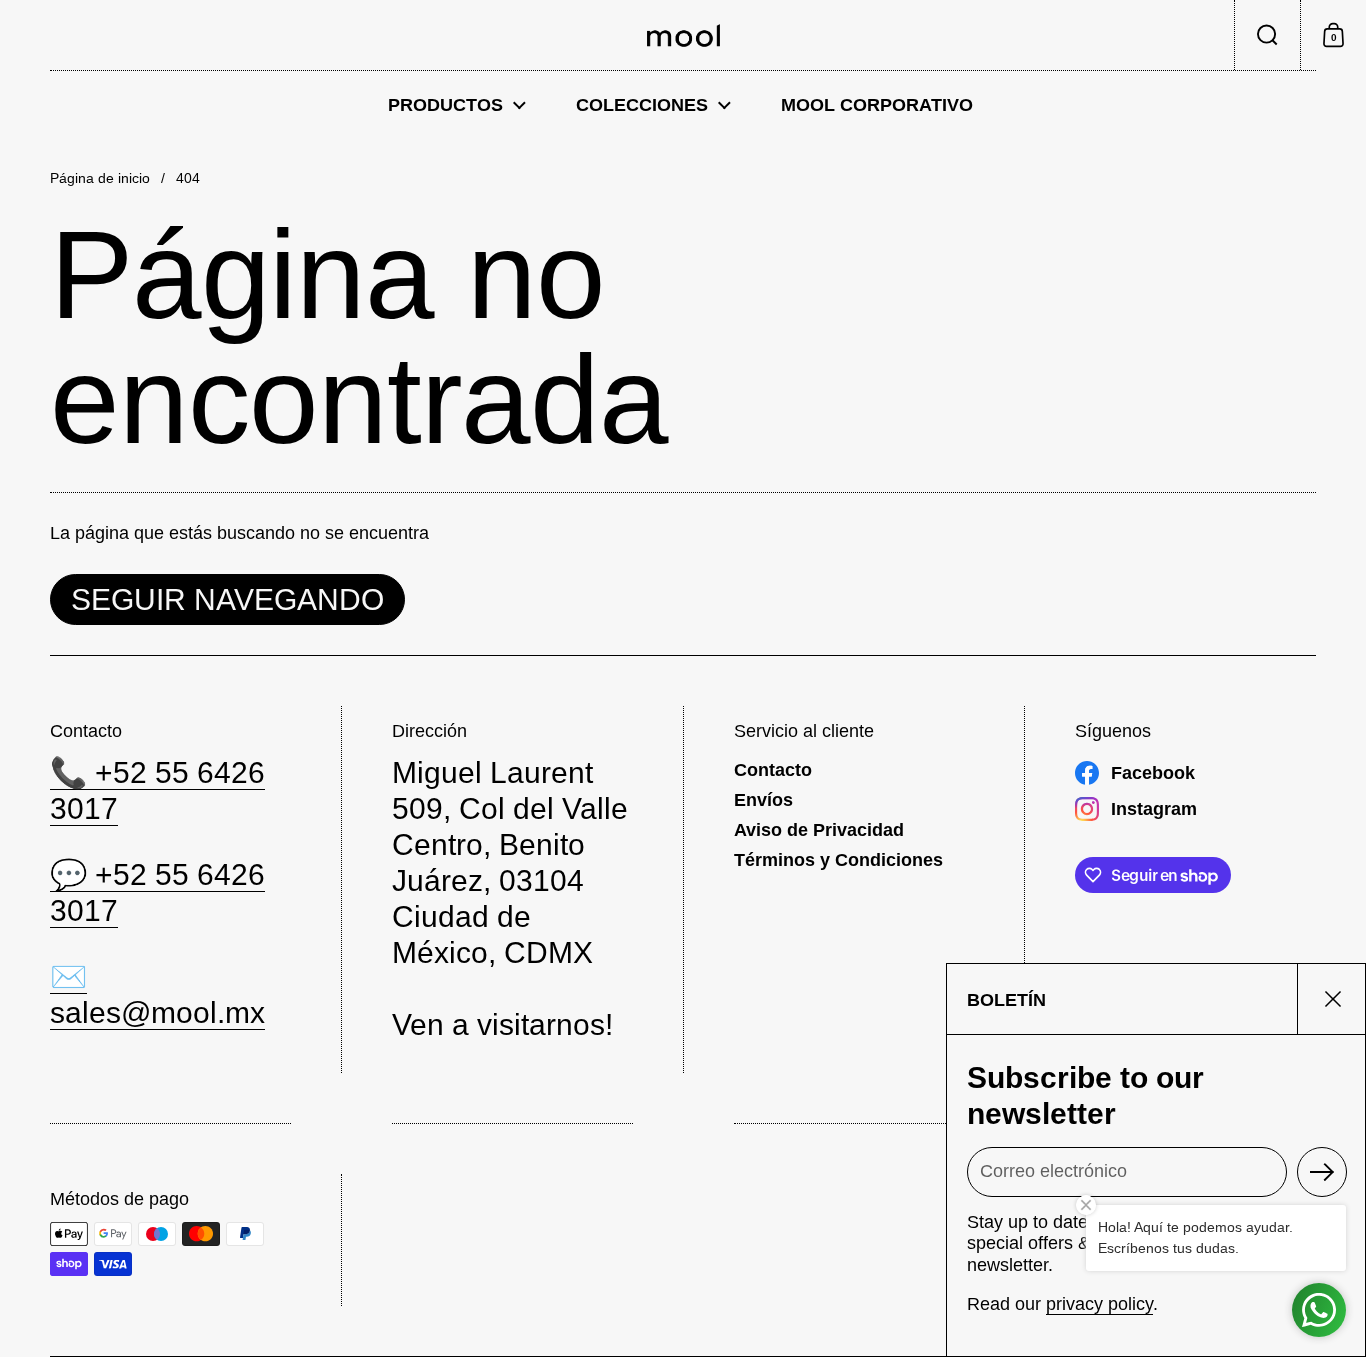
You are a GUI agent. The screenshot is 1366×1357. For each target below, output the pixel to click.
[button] (1267, 35)
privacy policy (1099, 1304)
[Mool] (683, 35)
